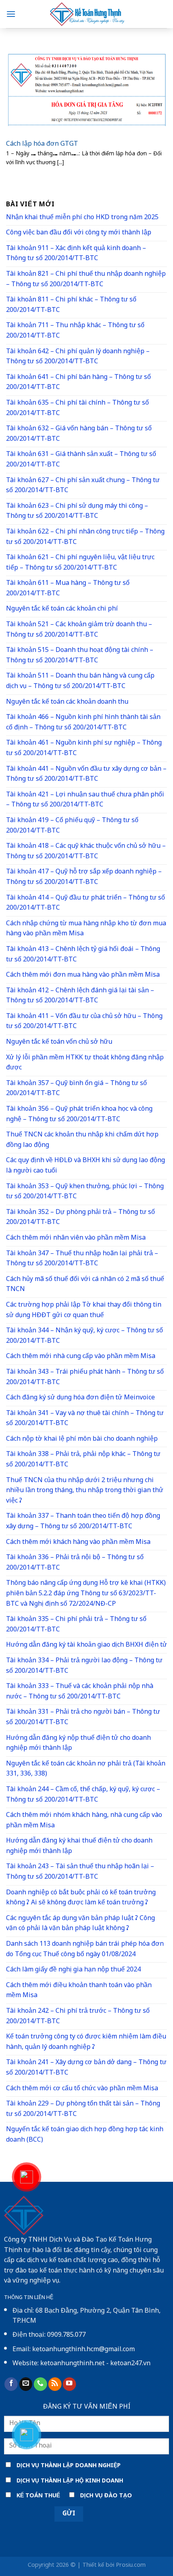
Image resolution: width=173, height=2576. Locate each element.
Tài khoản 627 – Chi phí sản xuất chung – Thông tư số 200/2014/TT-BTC (83, 486)
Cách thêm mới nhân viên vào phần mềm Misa (76, 1238)
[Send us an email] (26, 2384)
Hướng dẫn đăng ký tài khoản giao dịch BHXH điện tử (86, 1645)
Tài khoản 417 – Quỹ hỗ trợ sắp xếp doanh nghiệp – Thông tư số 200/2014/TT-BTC (84, 877)
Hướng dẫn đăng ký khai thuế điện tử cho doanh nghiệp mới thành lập (79, 1846)
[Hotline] (27, 2177)
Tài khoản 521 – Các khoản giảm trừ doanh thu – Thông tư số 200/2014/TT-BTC (79, 630)
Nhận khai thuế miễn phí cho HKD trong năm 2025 (82, 218)
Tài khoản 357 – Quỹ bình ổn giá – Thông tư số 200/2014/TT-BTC (76, 1089)
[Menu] (11, 14)
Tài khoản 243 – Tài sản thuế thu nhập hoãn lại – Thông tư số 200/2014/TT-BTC (80, 1872)
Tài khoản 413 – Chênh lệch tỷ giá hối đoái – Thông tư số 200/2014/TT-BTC (83, 955)
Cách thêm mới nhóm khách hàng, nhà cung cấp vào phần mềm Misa (84, 1821)
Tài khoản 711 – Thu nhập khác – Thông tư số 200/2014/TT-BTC (75, 331)
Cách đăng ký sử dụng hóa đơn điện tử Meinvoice (80, 1398)
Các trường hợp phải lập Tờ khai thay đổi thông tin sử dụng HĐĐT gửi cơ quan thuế (84, 1310)
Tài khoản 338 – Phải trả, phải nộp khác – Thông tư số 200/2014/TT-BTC (83, 1460)
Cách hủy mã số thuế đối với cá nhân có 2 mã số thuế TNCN (85, 1285)
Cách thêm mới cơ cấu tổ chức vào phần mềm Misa (82, 2089)
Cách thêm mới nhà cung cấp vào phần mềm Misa (81, 1357)
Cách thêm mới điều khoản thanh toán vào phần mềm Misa (79, 1991)
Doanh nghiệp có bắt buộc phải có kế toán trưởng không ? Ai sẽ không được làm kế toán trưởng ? (81, 1898)
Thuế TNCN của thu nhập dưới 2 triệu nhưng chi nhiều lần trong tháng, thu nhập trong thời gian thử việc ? (85, 1491)
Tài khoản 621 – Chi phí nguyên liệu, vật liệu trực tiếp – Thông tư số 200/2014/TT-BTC (80, 563)
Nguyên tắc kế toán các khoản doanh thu (67, 702)
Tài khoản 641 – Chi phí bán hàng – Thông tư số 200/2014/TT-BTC (78, 383)
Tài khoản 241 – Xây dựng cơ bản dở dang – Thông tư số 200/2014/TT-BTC (86, 2068)
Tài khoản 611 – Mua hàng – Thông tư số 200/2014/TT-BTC (68, 589)
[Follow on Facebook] (11, 2384)
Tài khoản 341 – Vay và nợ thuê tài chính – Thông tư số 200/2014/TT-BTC (85, 1419)
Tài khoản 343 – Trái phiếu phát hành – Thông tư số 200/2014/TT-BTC (85, 1378)
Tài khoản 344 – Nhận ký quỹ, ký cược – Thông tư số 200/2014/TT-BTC (84, 1336)
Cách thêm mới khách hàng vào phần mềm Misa (78, 1543)
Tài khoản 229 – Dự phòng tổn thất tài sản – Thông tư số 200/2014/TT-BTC (83, 2109)
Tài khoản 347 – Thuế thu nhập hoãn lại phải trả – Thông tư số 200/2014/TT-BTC (82, 1259)
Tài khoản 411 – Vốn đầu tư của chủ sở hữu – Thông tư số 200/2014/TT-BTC (84, 1022)
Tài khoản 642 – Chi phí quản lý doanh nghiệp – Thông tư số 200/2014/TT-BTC (78, 357)
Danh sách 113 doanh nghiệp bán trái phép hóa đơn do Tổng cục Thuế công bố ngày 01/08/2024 (85, 1950)
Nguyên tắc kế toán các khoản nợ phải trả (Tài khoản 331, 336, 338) (86, 1769)
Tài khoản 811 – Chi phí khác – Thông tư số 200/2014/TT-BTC (71, 305)
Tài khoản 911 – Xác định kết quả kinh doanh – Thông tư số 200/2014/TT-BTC (76, 254)
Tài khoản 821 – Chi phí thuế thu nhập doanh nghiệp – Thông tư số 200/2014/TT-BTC (86, 280)
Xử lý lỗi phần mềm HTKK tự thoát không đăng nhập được (85, 1063)
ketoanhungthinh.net (72, 2364)
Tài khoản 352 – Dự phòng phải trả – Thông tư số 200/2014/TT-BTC (80, 1218)
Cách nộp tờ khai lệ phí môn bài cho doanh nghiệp (82, 1439)
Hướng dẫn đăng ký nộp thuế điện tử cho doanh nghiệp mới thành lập (78, 1744)
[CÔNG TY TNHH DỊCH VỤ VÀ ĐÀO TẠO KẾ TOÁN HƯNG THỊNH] (86, 14)
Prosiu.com (131, 2565)
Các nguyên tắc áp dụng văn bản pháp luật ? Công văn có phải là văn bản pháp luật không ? (80, 1924)
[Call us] (40, 2384)
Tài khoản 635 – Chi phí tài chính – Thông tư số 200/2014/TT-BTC (77, 408)
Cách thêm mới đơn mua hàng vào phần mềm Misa (83, 975)
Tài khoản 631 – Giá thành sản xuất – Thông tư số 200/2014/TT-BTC (81, 460)
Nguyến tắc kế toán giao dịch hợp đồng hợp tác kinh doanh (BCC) (85, 2135)
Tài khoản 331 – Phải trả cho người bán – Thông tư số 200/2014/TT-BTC (83, 1718)
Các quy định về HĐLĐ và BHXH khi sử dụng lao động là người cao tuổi (85, 1166)
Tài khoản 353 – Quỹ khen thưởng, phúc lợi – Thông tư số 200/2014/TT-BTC (85, 1192)
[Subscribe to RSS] (55, 2384)
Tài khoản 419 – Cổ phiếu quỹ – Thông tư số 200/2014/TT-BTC (72, 826)
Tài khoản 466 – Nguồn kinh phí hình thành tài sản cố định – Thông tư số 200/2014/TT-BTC (83, 723)
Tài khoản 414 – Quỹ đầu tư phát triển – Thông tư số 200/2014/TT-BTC (85, 903)
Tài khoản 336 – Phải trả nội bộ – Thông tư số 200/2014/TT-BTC (75, 1563)
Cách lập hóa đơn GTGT (42, 145)
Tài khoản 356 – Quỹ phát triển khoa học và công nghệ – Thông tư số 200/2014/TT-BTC (79, 1115)
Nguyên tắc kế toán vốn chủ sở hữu (59, 1042)
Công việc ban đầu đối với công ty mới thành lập (79, 233)
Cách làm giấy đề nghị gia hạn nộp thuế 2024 (73, 1970)
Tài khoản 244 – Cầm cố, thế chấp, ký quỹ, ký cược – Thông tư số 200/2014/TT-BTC (83, 1795)
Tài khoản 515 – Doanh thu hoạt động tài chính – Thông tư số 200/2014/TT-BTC (80, 656)
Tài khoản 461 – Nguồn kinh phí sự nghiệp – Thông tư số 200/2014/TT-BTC (84, 748)
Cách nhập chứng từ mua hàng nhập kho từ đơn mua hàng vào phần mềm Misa (86, 929)
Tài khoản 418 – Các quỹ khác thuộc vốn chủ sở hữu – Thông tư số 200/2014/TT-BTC (86, 852)
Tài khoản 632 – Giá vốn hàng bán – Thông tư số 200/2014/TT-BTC (79, 434)
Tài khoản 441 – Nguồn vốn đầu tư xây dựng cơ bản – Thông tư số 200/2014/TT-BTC (86, 775)
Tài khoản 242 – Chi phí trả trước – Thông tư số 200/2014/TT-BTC (78, 2017)
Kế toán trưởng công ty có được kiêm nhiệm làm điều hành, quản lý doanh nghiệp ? (86, 2042)
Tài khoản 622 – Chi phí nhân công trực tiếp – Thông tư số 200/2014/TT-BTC (85, 537)
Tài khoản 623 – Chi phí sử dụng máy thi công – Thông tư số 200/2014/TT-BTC (77, 512)
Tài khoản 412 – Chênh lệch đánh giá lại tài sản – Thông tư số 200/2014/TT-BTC (80, 996)
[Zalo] (27, 2435)
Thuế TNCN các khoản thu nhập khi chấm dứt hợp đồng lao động (82, 1140)
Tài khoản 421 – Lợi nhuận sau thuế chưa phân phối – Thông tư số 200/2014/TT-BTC (85, 800)
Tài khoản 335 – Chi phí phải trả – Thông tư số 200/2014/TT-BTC (76, 1625)
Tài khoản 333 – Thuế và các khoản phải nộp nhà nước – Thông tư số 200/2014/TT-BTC (80, 1692)
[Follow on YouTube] (69, 2384)
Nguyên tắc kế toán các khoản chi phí (62, 609)
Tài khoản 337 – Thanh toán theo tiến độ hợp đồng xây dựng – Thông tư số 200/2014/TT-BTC (83, 1522)
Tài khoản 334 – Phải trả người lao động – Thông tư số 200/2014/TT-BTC (84, 1666)
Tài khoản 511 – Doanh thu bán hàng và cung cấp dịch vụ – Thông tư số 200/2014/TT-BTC (80, 681)
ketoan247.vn (130, 2364)
